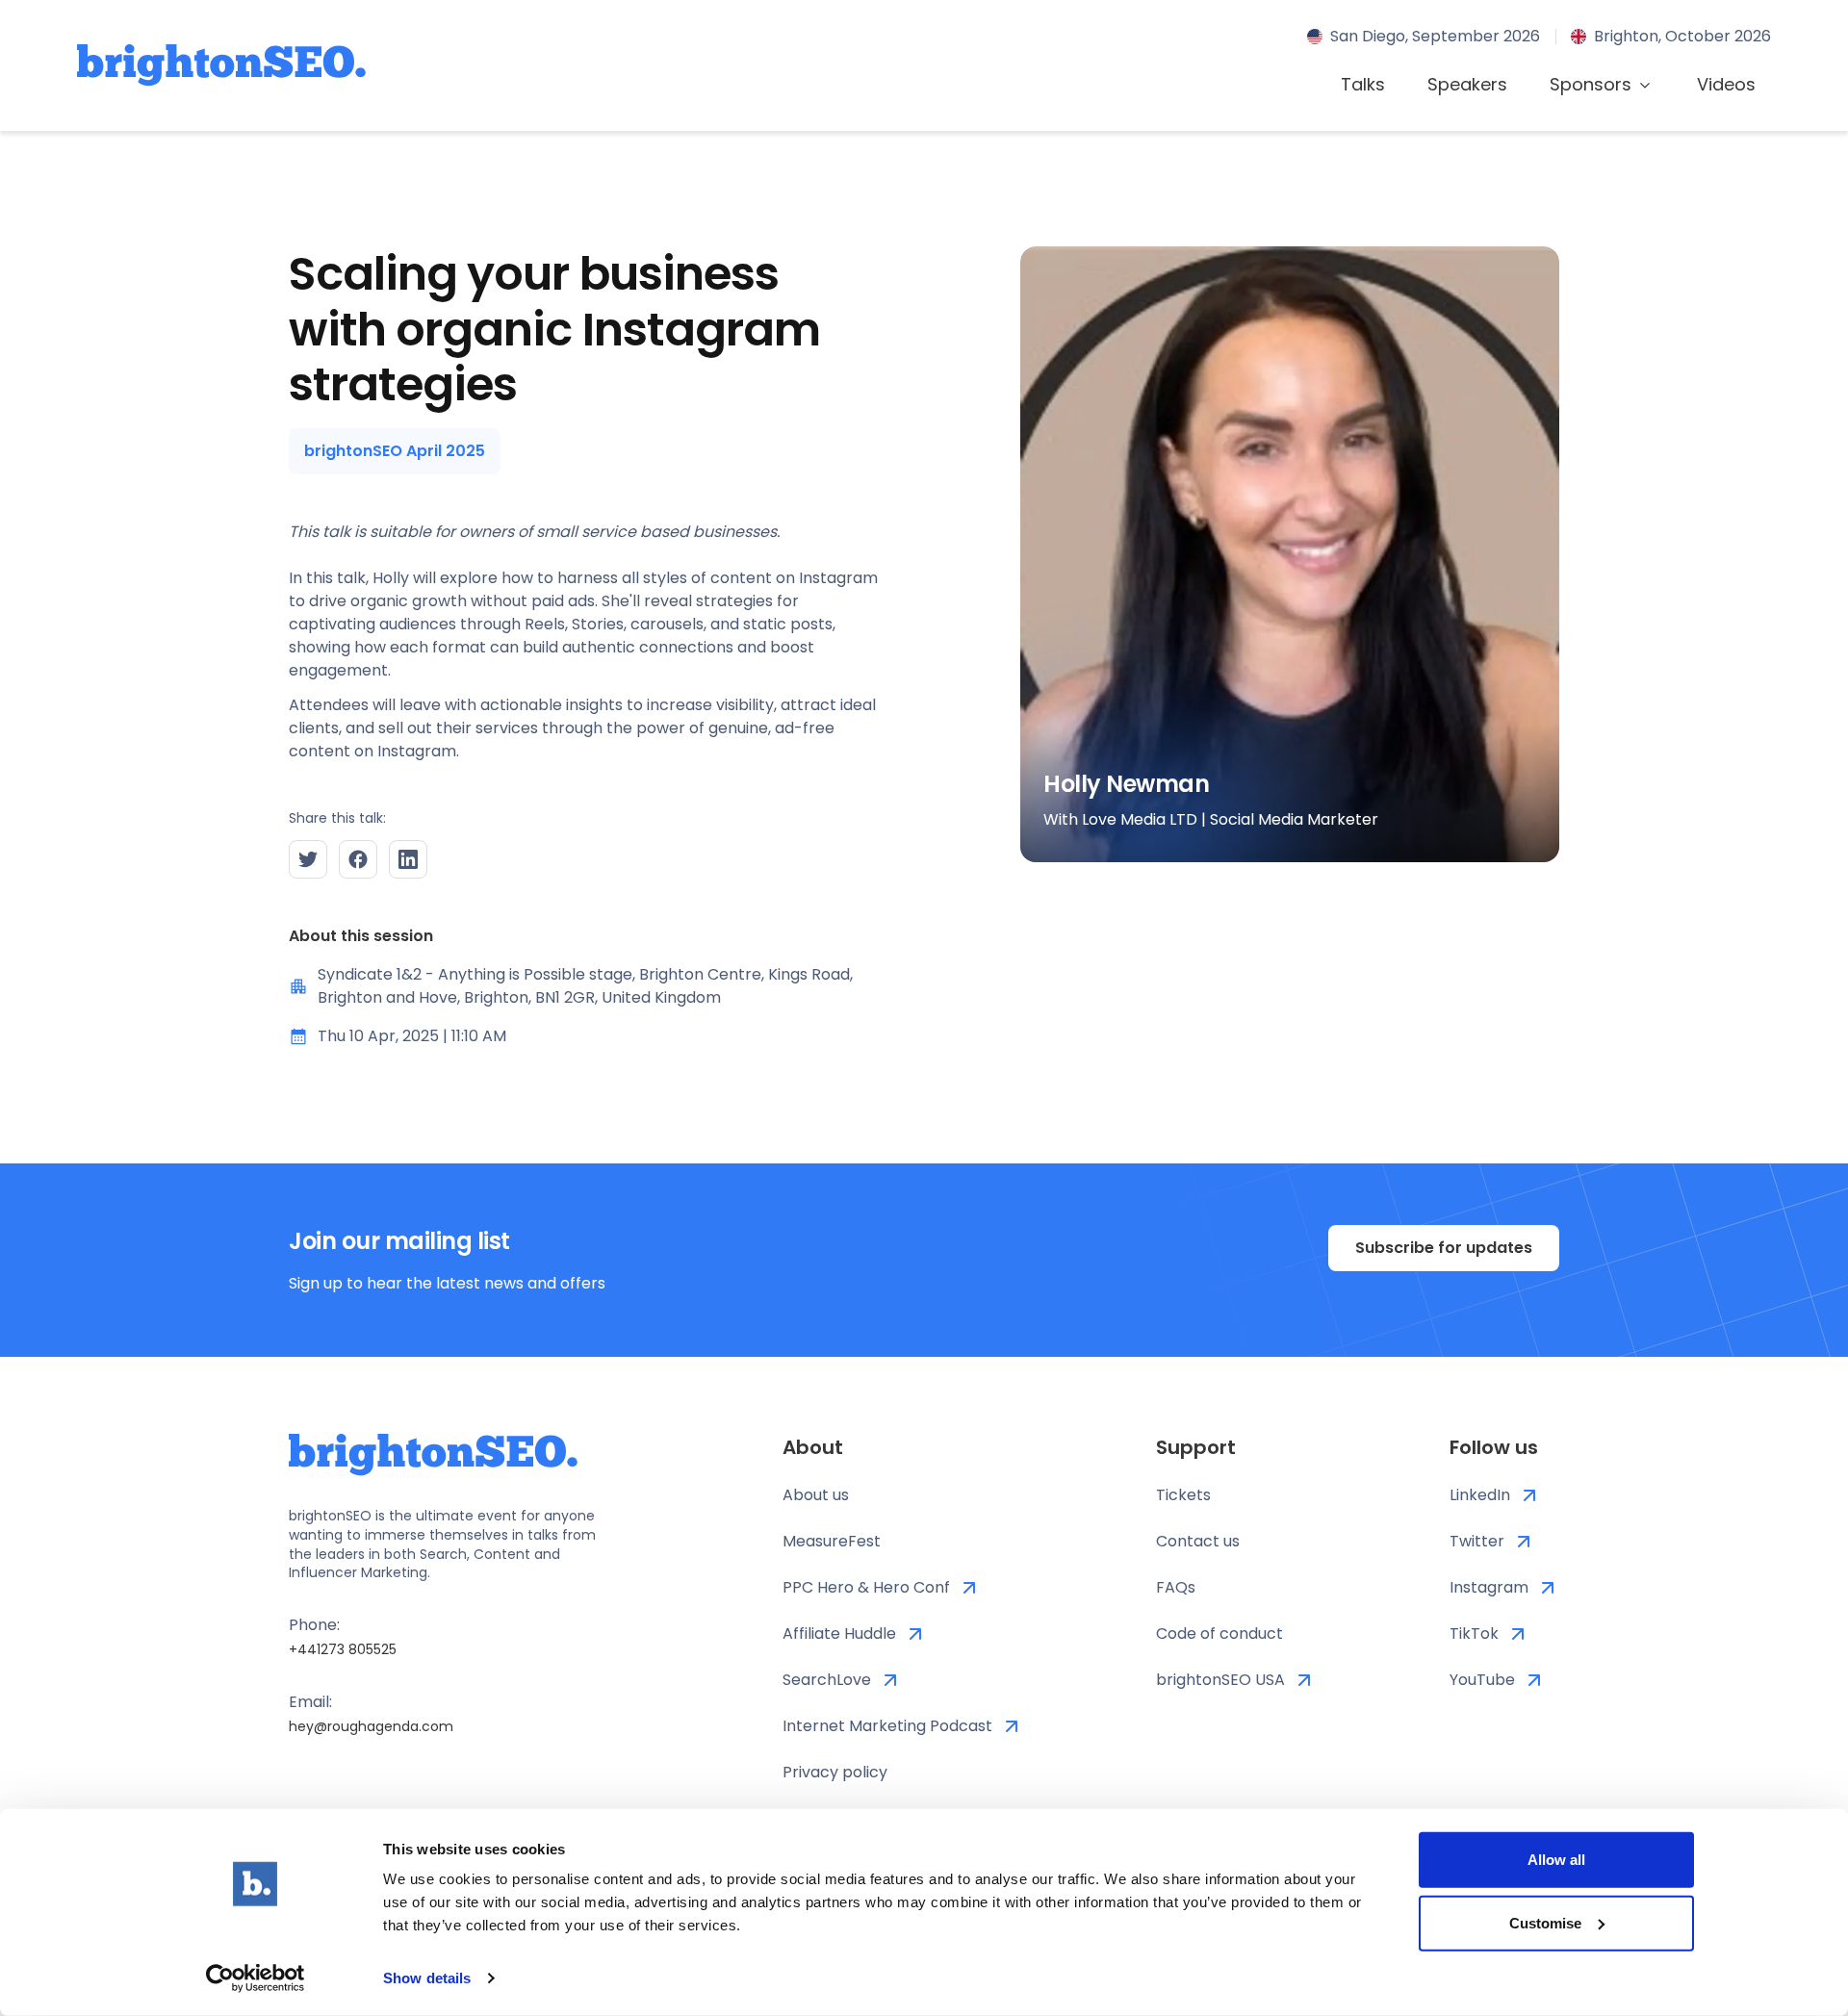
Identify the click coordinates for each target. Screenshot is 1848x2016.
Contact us (1198, 1541)
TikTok (1474, 1633)
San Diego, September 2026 (1435, 36)
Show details (427, 1978)
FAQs (1176, 1587)
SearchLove (827, 1680)
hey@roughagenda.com (371, 1726)
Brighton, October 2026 (1682, 36)
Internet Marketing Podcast (887, 1726)
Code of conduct (1219, 1633)
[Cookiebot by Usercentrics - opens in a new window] (256, 1978)
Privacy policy (835, 1772)
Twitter (1477, 1541)
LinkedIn (1480, 1495)
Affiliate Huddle (839, 1633)
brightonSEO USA (1220, 1680)
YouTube (1482, 1680)
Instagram (1489, 1587)
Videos (1726, 84)
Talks (1363, 84)
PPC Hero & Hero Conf (866, 1587)
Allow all (1556, 1860)
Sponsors (1591, 84)
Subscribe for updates (1444, 1248)
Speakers (1467, 84)
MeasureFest (832, 1541)
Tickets (1183, 1495)
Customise (1545, 1922)
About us (816, 1495)
